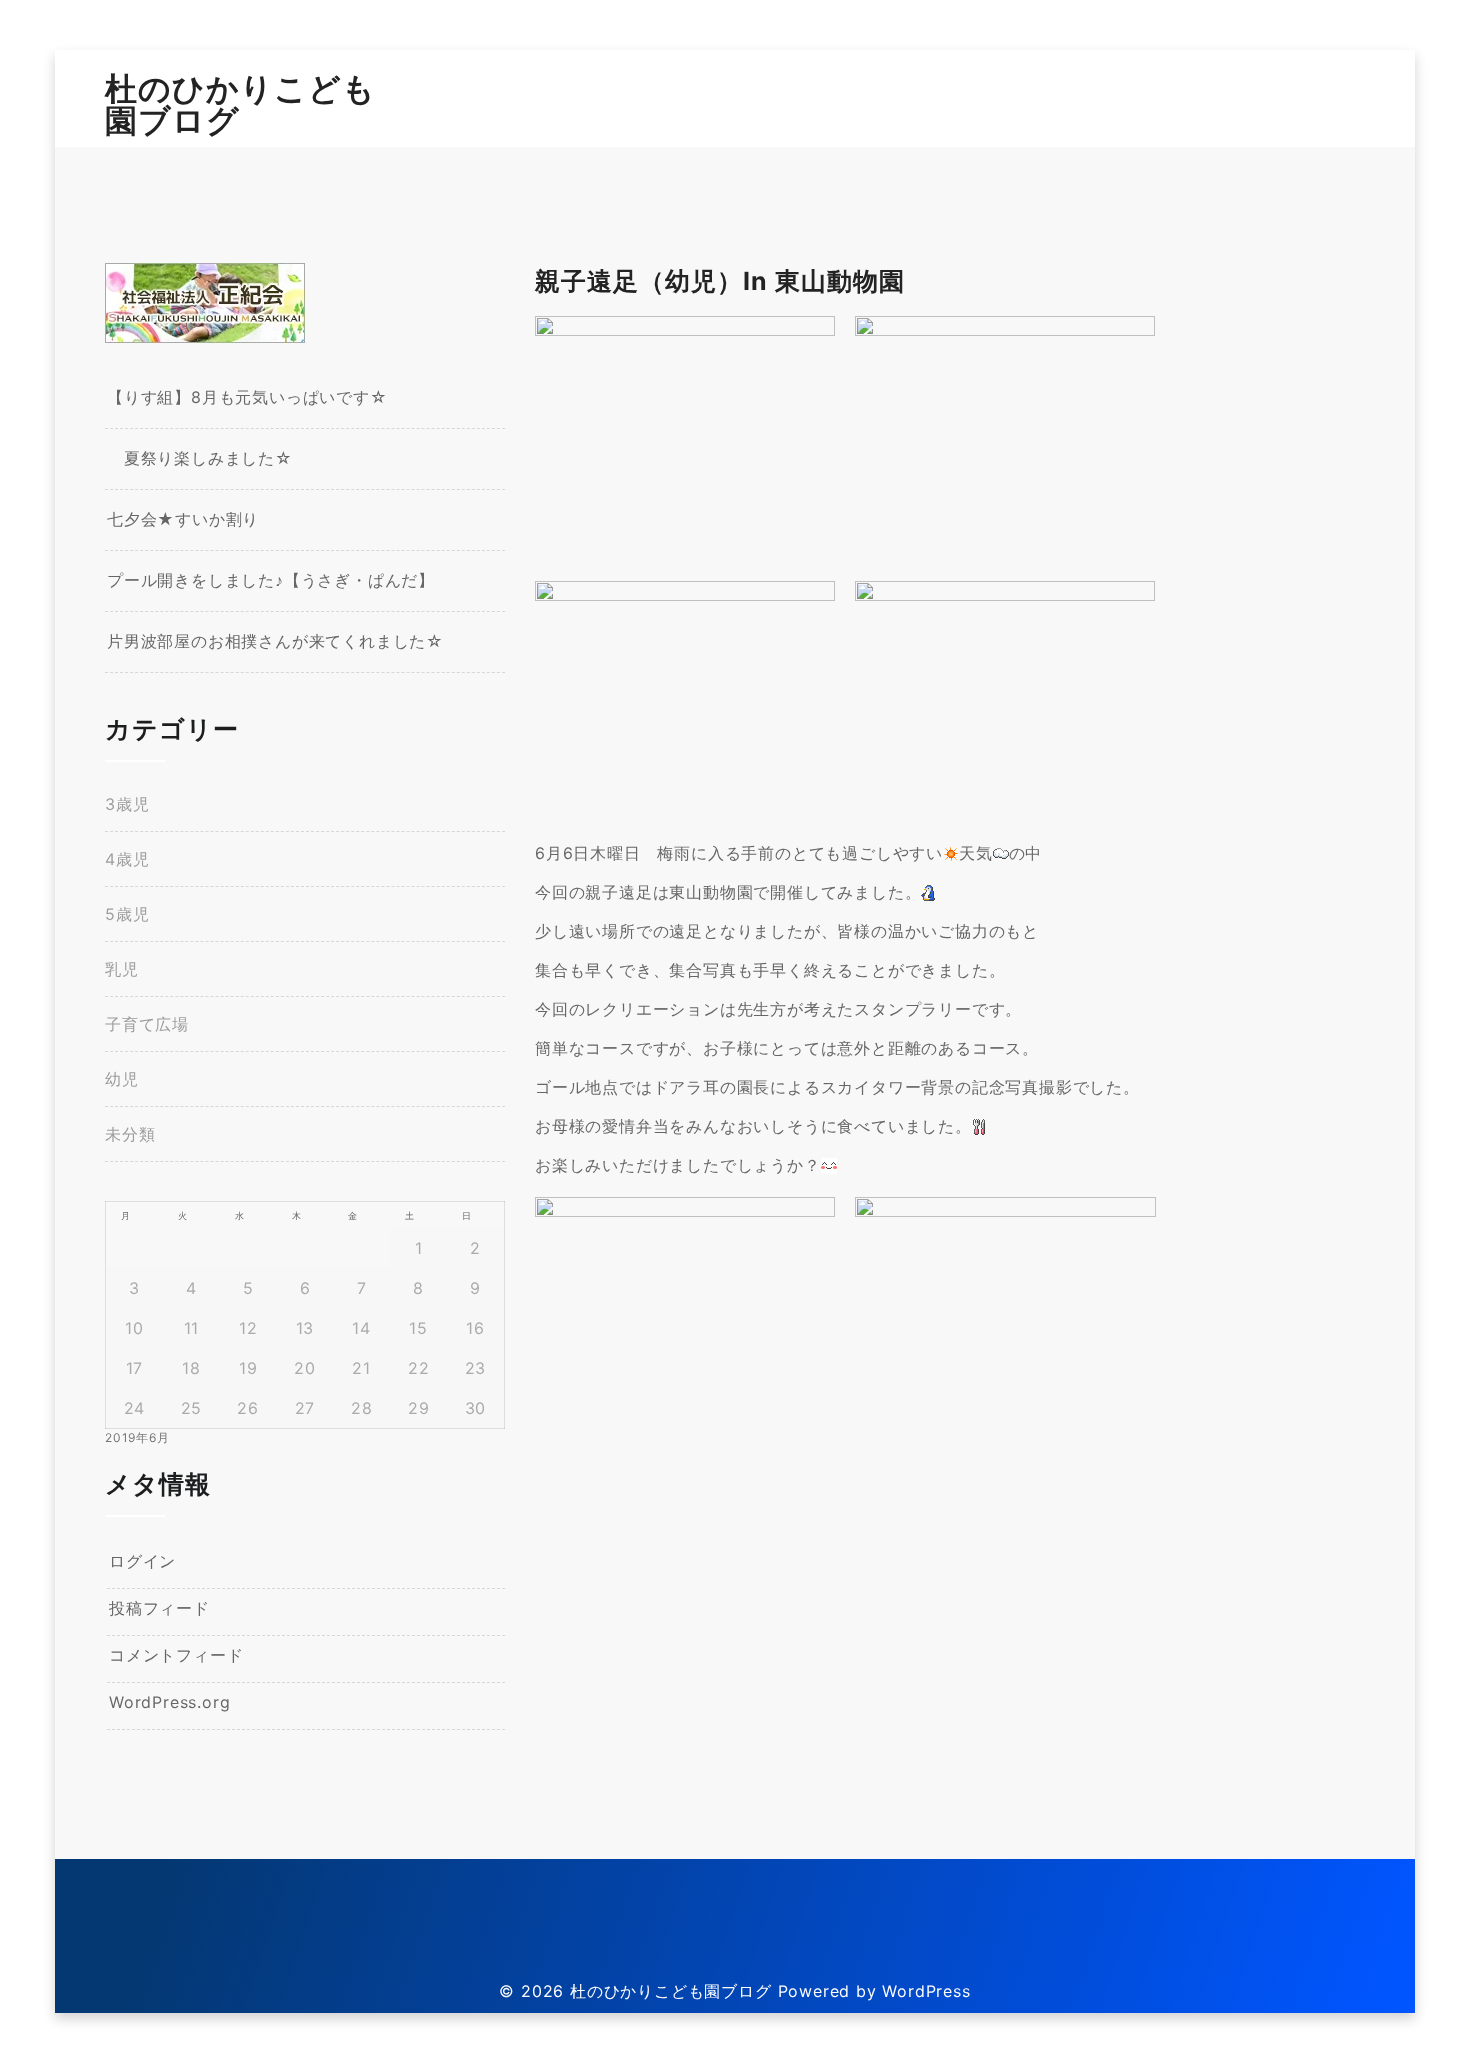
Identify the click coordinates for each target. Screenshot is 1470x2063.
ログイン (142, 1561)
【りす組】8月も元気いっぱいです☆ (247, 397)
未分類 (130, 1134)
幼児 (122, 1079)
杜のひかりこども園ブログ (240, 104)
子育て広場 (147, 1024)
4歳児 (127, 859)
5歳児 (127, 914)
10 (134, 1328)
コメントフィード (176, 1655)
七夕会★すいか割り (183, 519)
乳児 (122, 969)
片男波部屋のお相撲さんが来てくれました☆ (275, 641)
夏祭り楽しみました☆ (200, 458)
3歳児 (127, 804)
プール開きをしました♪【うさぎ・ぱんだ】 (271, 580)
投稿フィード (159, 1608)
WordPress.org (169, 1702)
